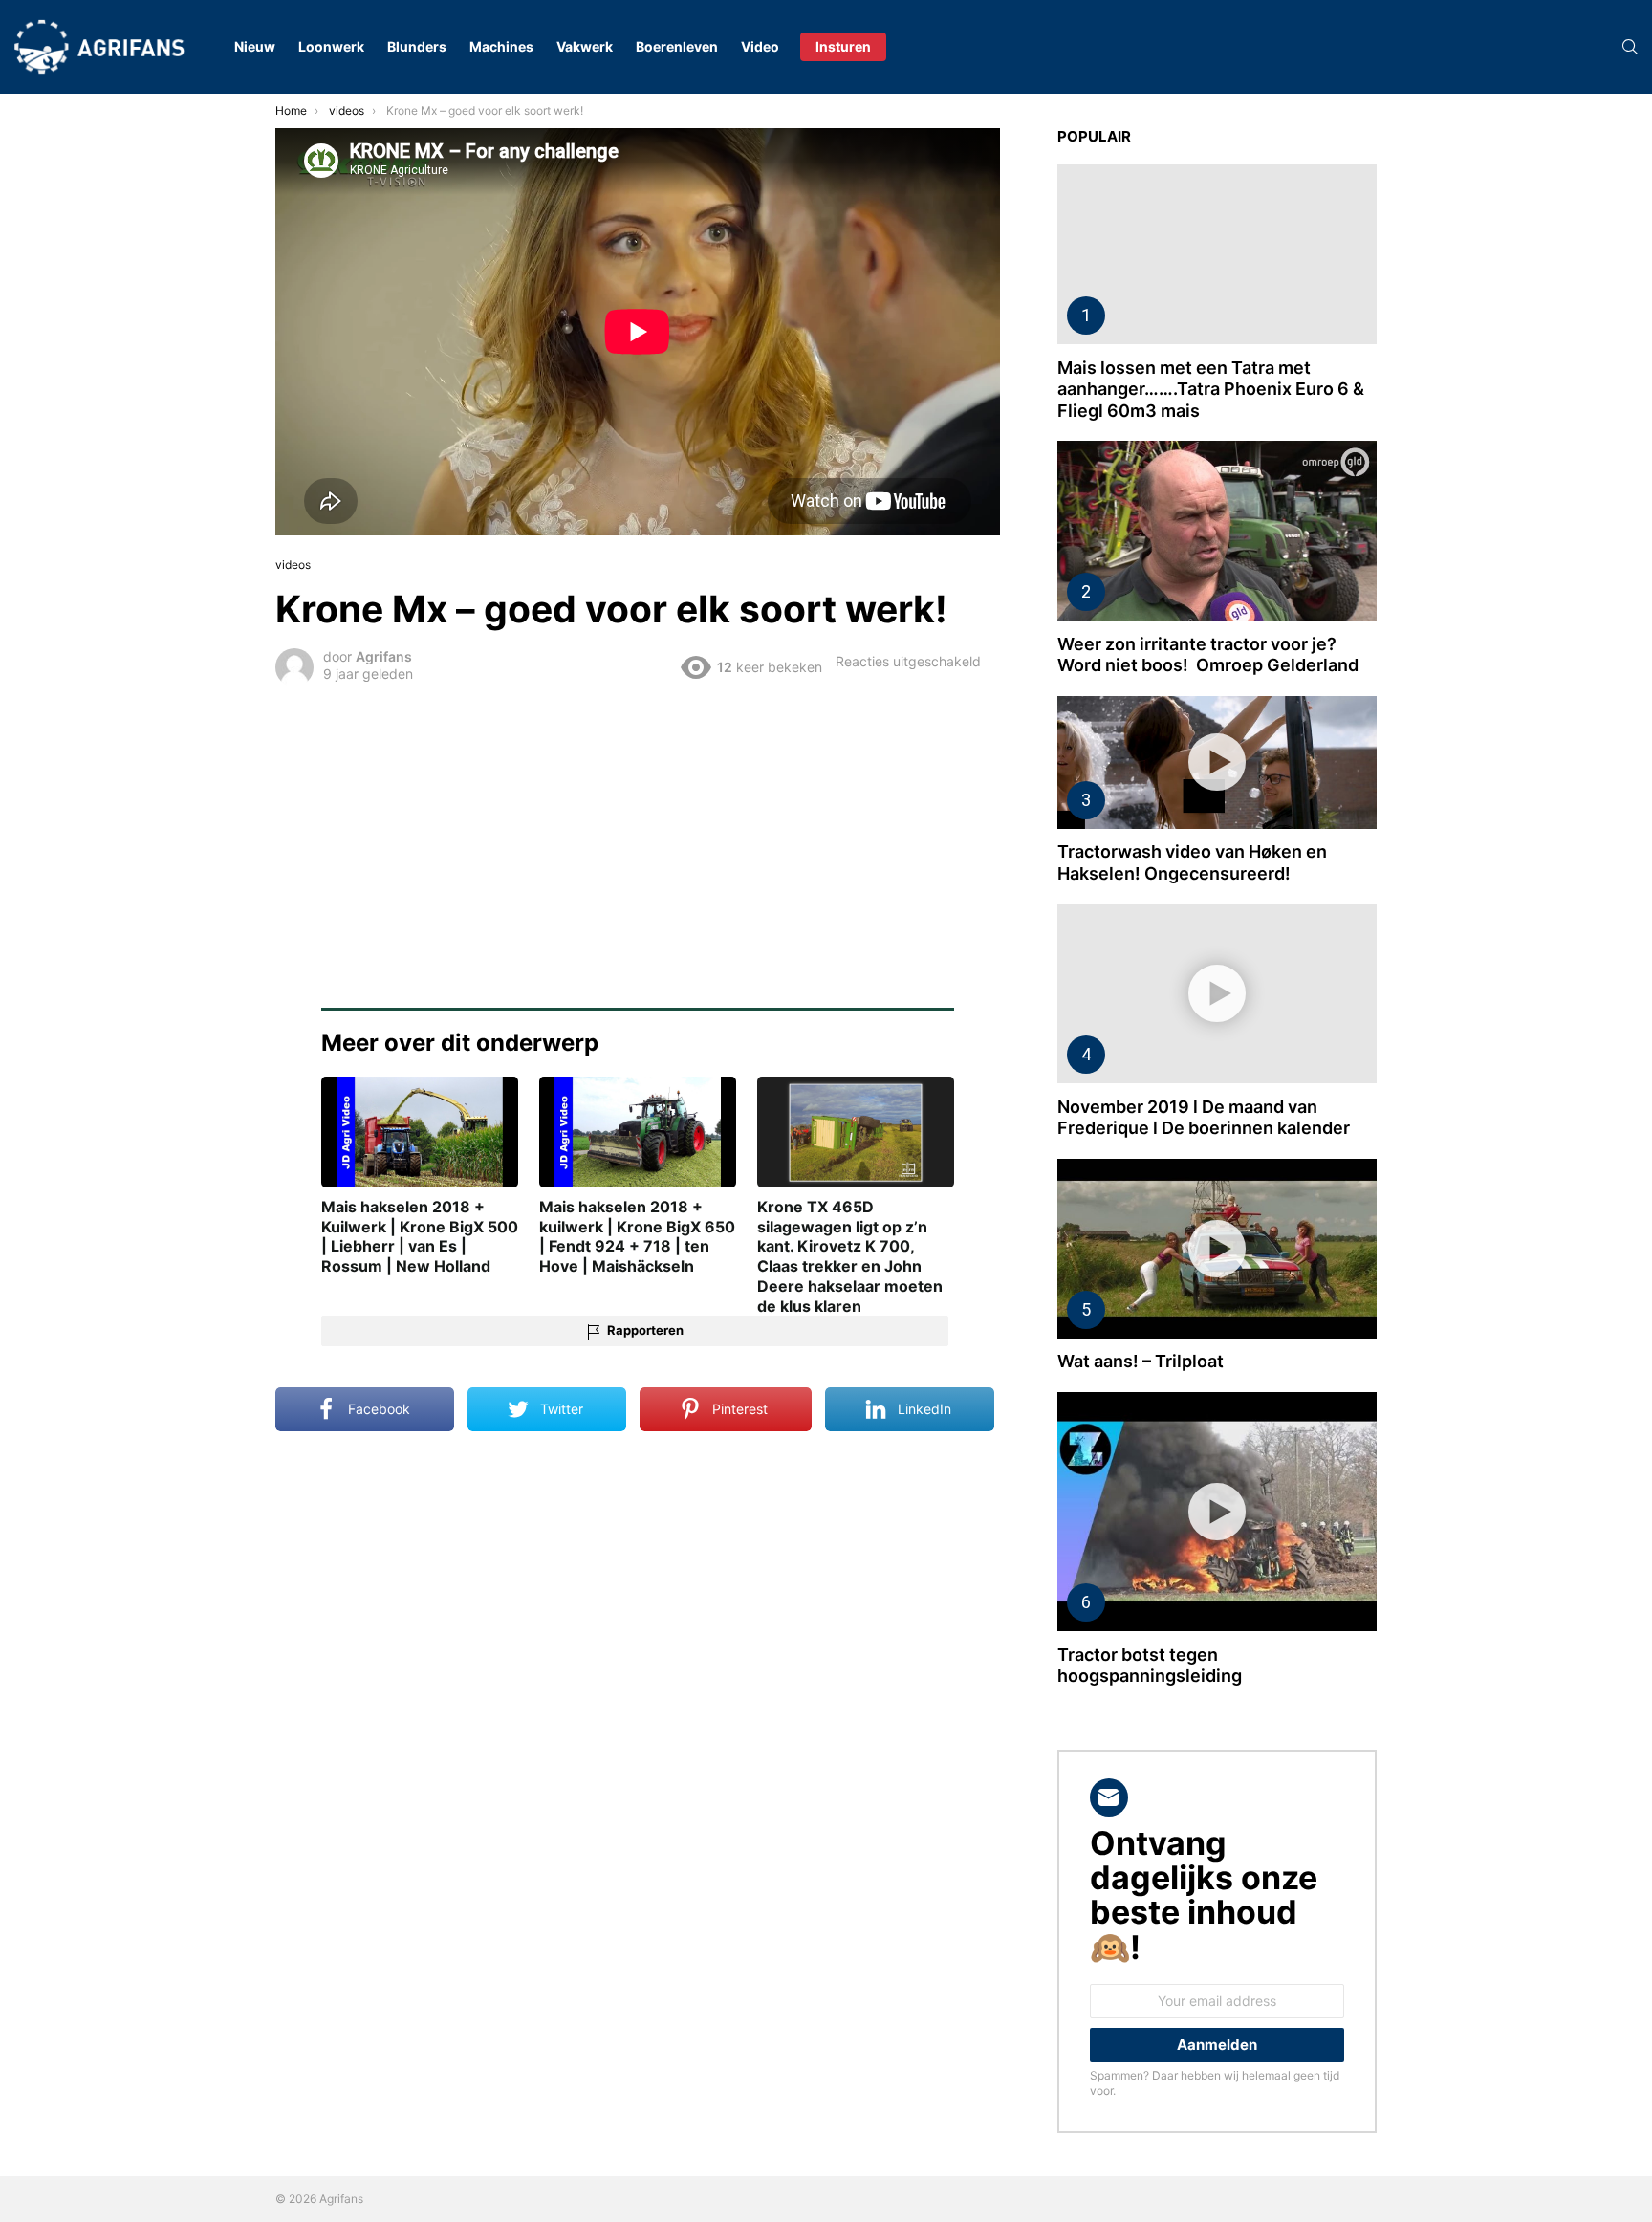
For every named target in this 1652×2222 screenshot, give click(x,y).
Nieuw (255, 46)
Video (760, 46)
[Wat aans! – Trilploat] (1217, 1249)
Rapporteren (645, 1330)
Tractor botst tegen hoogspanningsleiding (1150, 1666)
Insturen (843, 46)
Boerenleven (677, 46)
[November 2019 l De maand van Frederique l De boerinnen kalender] (1217, 993)
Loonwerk (331, 46)
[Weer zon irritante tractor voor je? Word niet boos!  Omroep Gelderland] (1217, 531)
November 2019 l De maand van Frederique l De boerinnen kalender (1204, 1118)
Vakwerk (585, 46)
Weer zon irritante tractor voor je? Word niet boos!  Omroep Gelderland (1208, 655)
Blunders (417, 46)
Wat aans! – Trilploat (1141, 1361)
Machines (501, 46)
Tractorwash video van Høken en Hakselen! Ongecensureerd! (1192, 862)
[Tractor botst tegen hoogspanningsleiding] (1217, 1512)
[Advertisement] (638, 834)
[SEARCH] (1630, 47)
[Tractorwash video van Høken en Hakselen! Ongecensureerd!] (1217, 762)
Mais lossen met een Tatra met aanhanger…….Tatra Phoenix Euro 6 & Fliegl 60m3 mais (1211, 389)
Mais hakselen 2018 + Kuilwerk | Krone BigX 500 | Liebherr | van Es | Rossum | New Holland (420, 1236)
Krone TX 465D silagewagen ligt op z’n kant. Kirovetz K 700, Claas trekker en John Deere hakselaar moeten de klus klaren (850, 1256)
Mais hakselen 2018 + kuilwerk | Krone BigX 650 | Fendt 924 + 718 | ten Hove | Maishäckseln (637, 1236)
